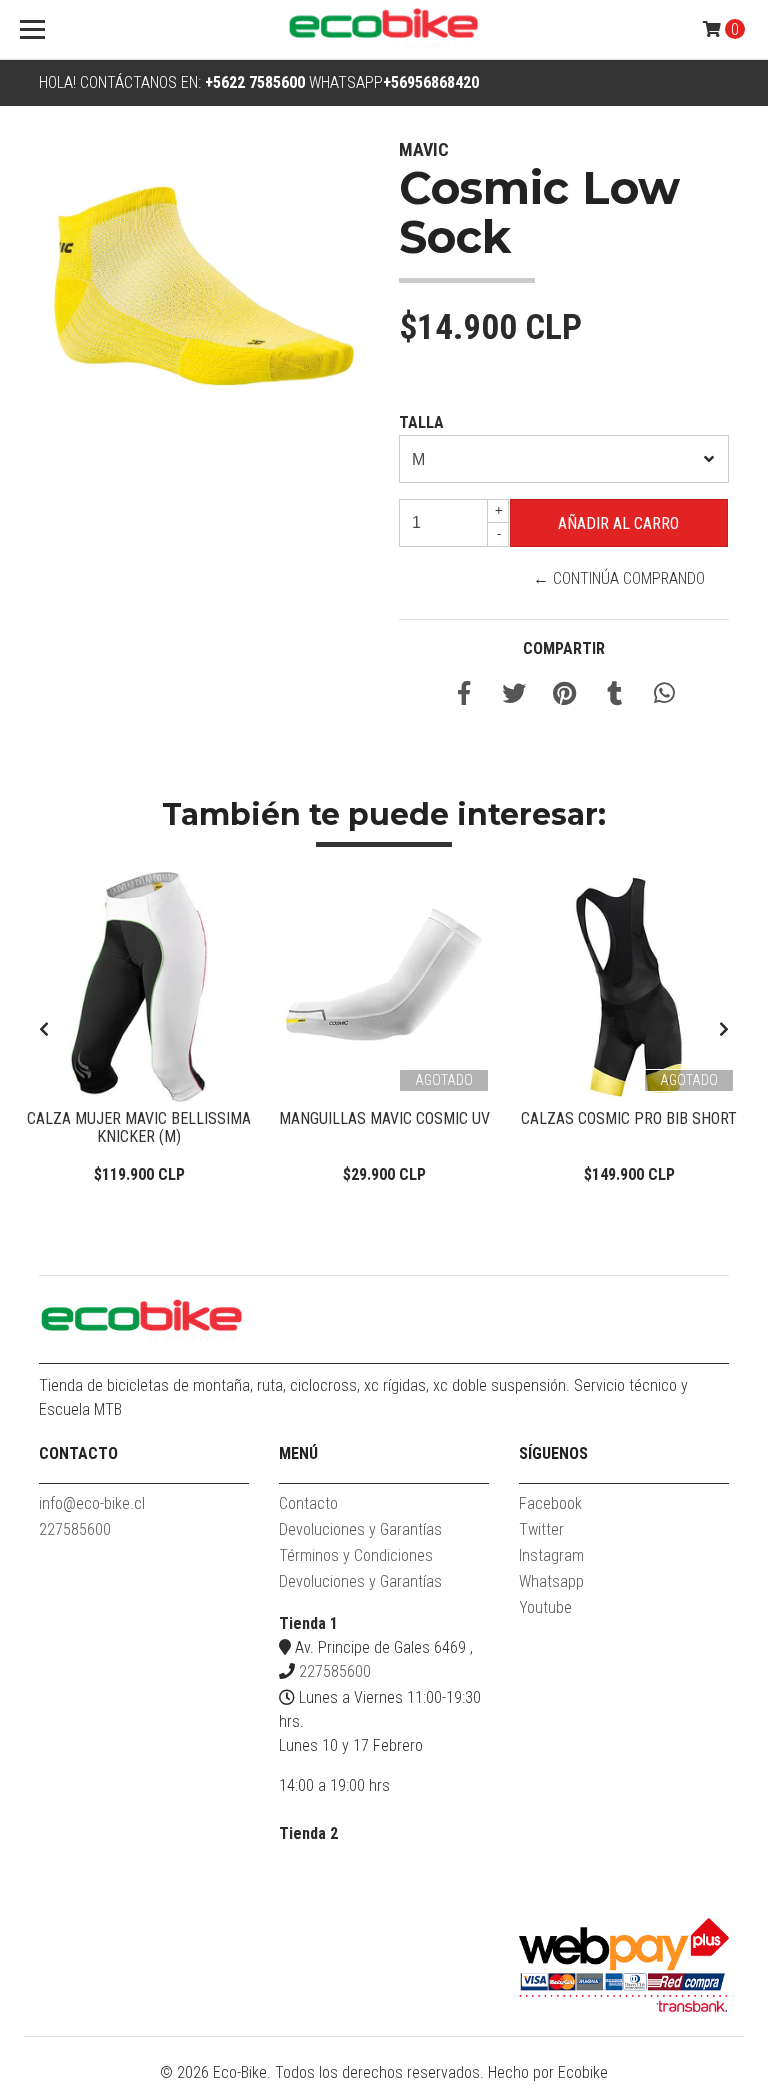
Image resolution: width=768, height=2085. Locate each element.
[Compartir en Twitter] (514, 696)
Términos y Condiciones (356, 1555)
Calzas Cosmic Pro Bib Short (629, 1118)
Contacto (308, 1503)
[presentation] (44, 1030)
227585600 (75, 1529)
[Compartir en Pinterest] (564, 696)
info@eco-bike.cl (92, 1503)
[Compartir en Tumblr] (614, 696)
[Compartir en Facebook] (464, 696)
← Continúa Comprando (619, 578)
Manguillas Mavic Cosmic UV (384, 1118)
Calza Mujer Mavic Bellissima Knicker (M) (139, 1127)
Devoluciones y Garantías (360, 1529)
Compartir (564, 648)
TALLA (421, 422)
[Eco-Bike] (384, 30)
